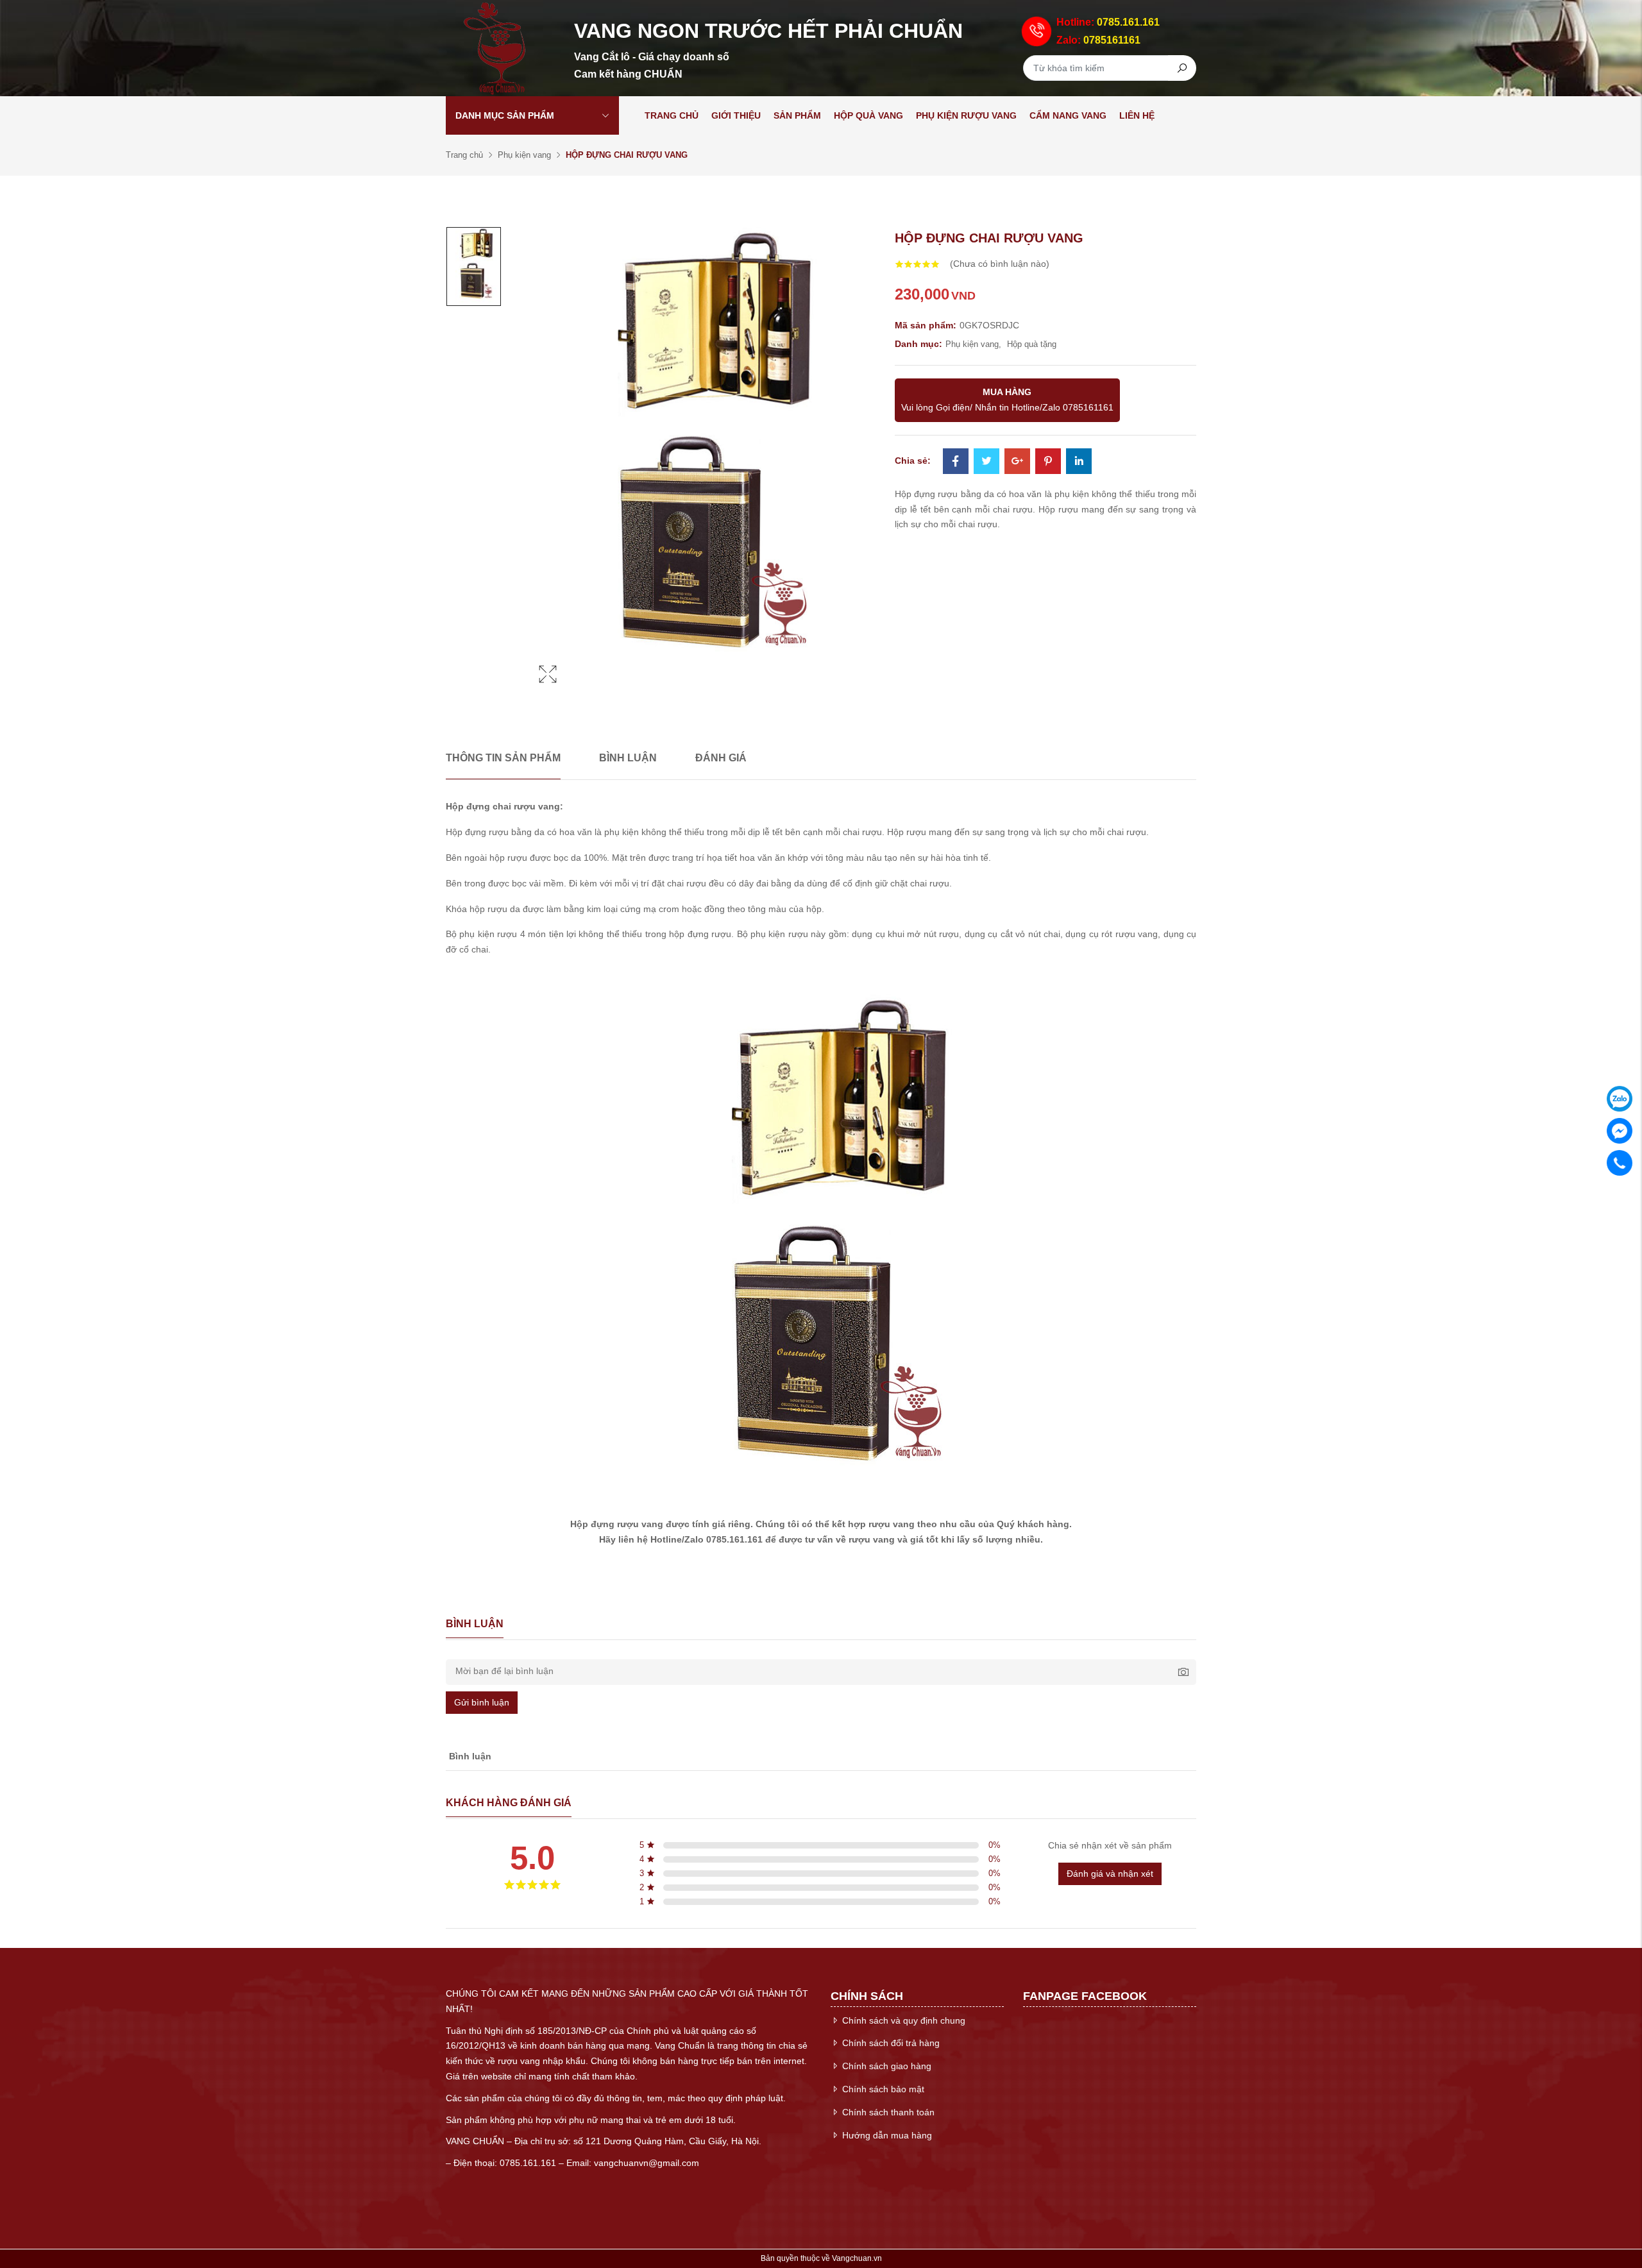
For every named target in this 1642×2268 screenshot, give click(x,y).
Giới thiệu (736, 115)
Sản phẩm (797, 115)
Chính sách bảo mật (882, 2089)
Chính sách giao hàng (885, 2066)
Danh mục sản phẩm (505, 115)
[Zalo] (1620, 1099)
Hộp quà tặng (1032, 344)
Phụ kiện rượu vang (966, 115)
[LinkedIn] (1079, 462)
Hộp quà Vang (868, 115)
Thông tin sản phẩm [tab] (503, 758)
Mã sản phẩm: (926, 325)
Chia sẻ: (913, 461)
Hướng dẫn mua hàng (886, 2135)
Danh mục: (918, 344)
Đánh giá (721, 758)
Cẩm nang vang (1068, 115)
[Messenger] (1620, 1131)
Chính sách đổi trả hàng (890, 2043)
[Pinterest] (1048, 462)
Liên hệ (1137, 115)
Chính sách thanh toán (887, 2112)
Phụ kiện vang (524, 155)
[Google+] (1017, 462)
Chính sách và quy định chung (902, 2020)
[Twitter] (986, 462)
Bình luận (628, 758)
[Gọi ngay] (1620, 1163)
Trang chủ (672, 115)
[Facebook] (956, 462)
